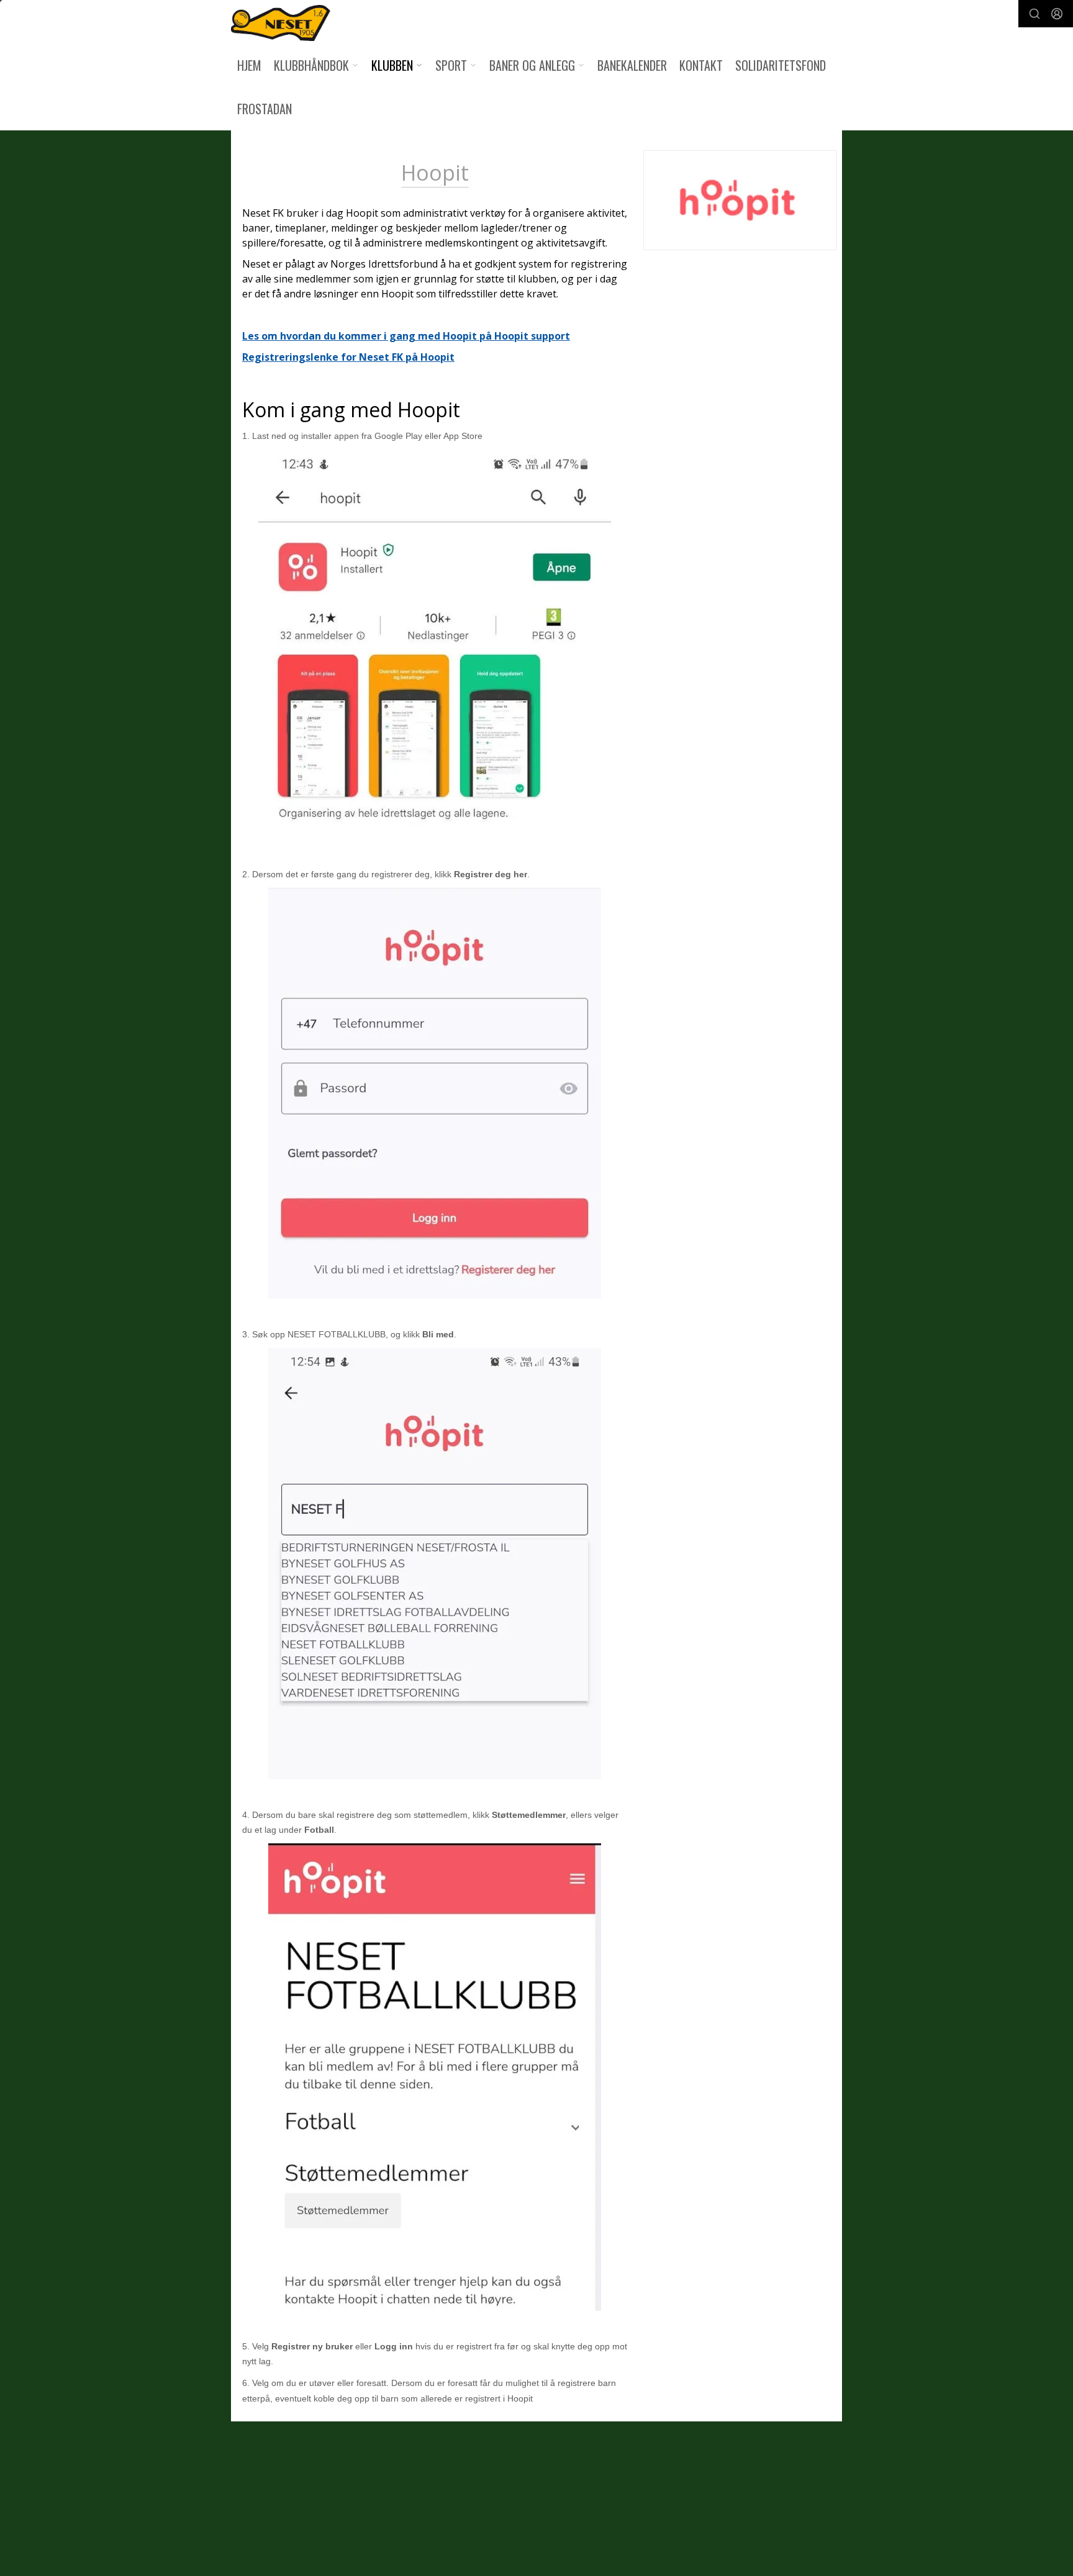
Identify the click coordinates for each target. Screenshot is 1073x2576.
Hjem (249, 65)
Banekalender (632, 65)
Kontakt (701, 65)
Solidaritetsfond (781, 65)
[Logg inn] (1057, 14)
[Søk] (1035, 14)
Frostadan (265, 109)
